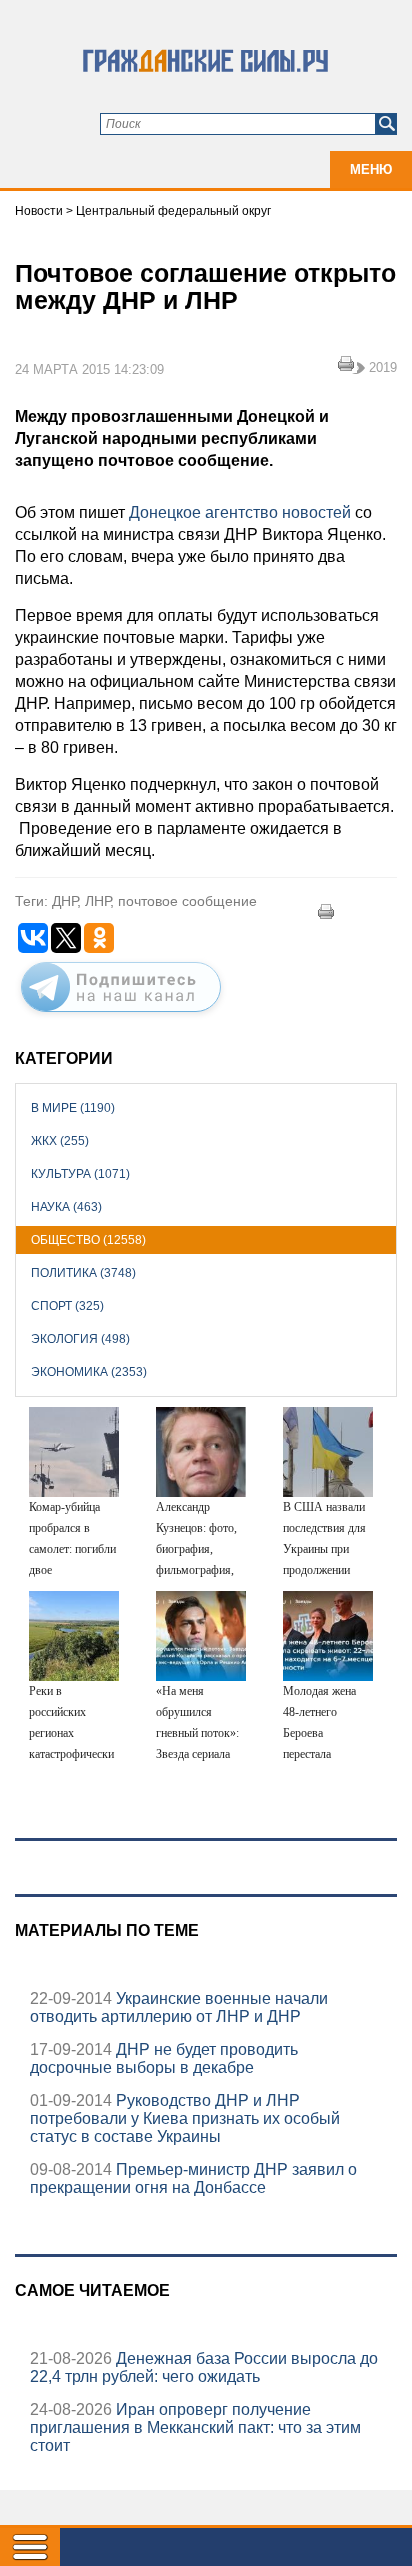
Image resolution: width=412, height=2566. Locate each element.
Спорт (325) (67, 1306)
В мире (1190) (73, 1108)
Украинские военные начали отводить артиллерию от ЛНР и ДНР (179, 2007)
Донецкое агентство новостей (240, 512)
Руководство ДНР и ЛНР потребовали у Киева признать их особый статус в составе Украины (185, 2118)
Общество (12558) (88, 1240)
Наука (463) (66, 1207)
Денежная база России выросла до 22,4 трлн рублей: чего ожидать (204, 2367)
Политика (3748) (83, 1273)
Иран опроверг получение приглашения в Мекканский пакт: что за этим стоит (195, 2427)
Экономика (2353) (89, 1372)
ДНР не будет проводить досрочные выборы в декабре (164, 2058)
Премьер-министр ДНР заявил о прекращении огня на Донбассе (193, 2178)
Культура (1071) (80, 1174)
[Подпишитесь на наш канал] (121, 1016)
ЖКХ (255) (60, 1141)
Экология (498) (80, 1339)
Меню (371, 169)
